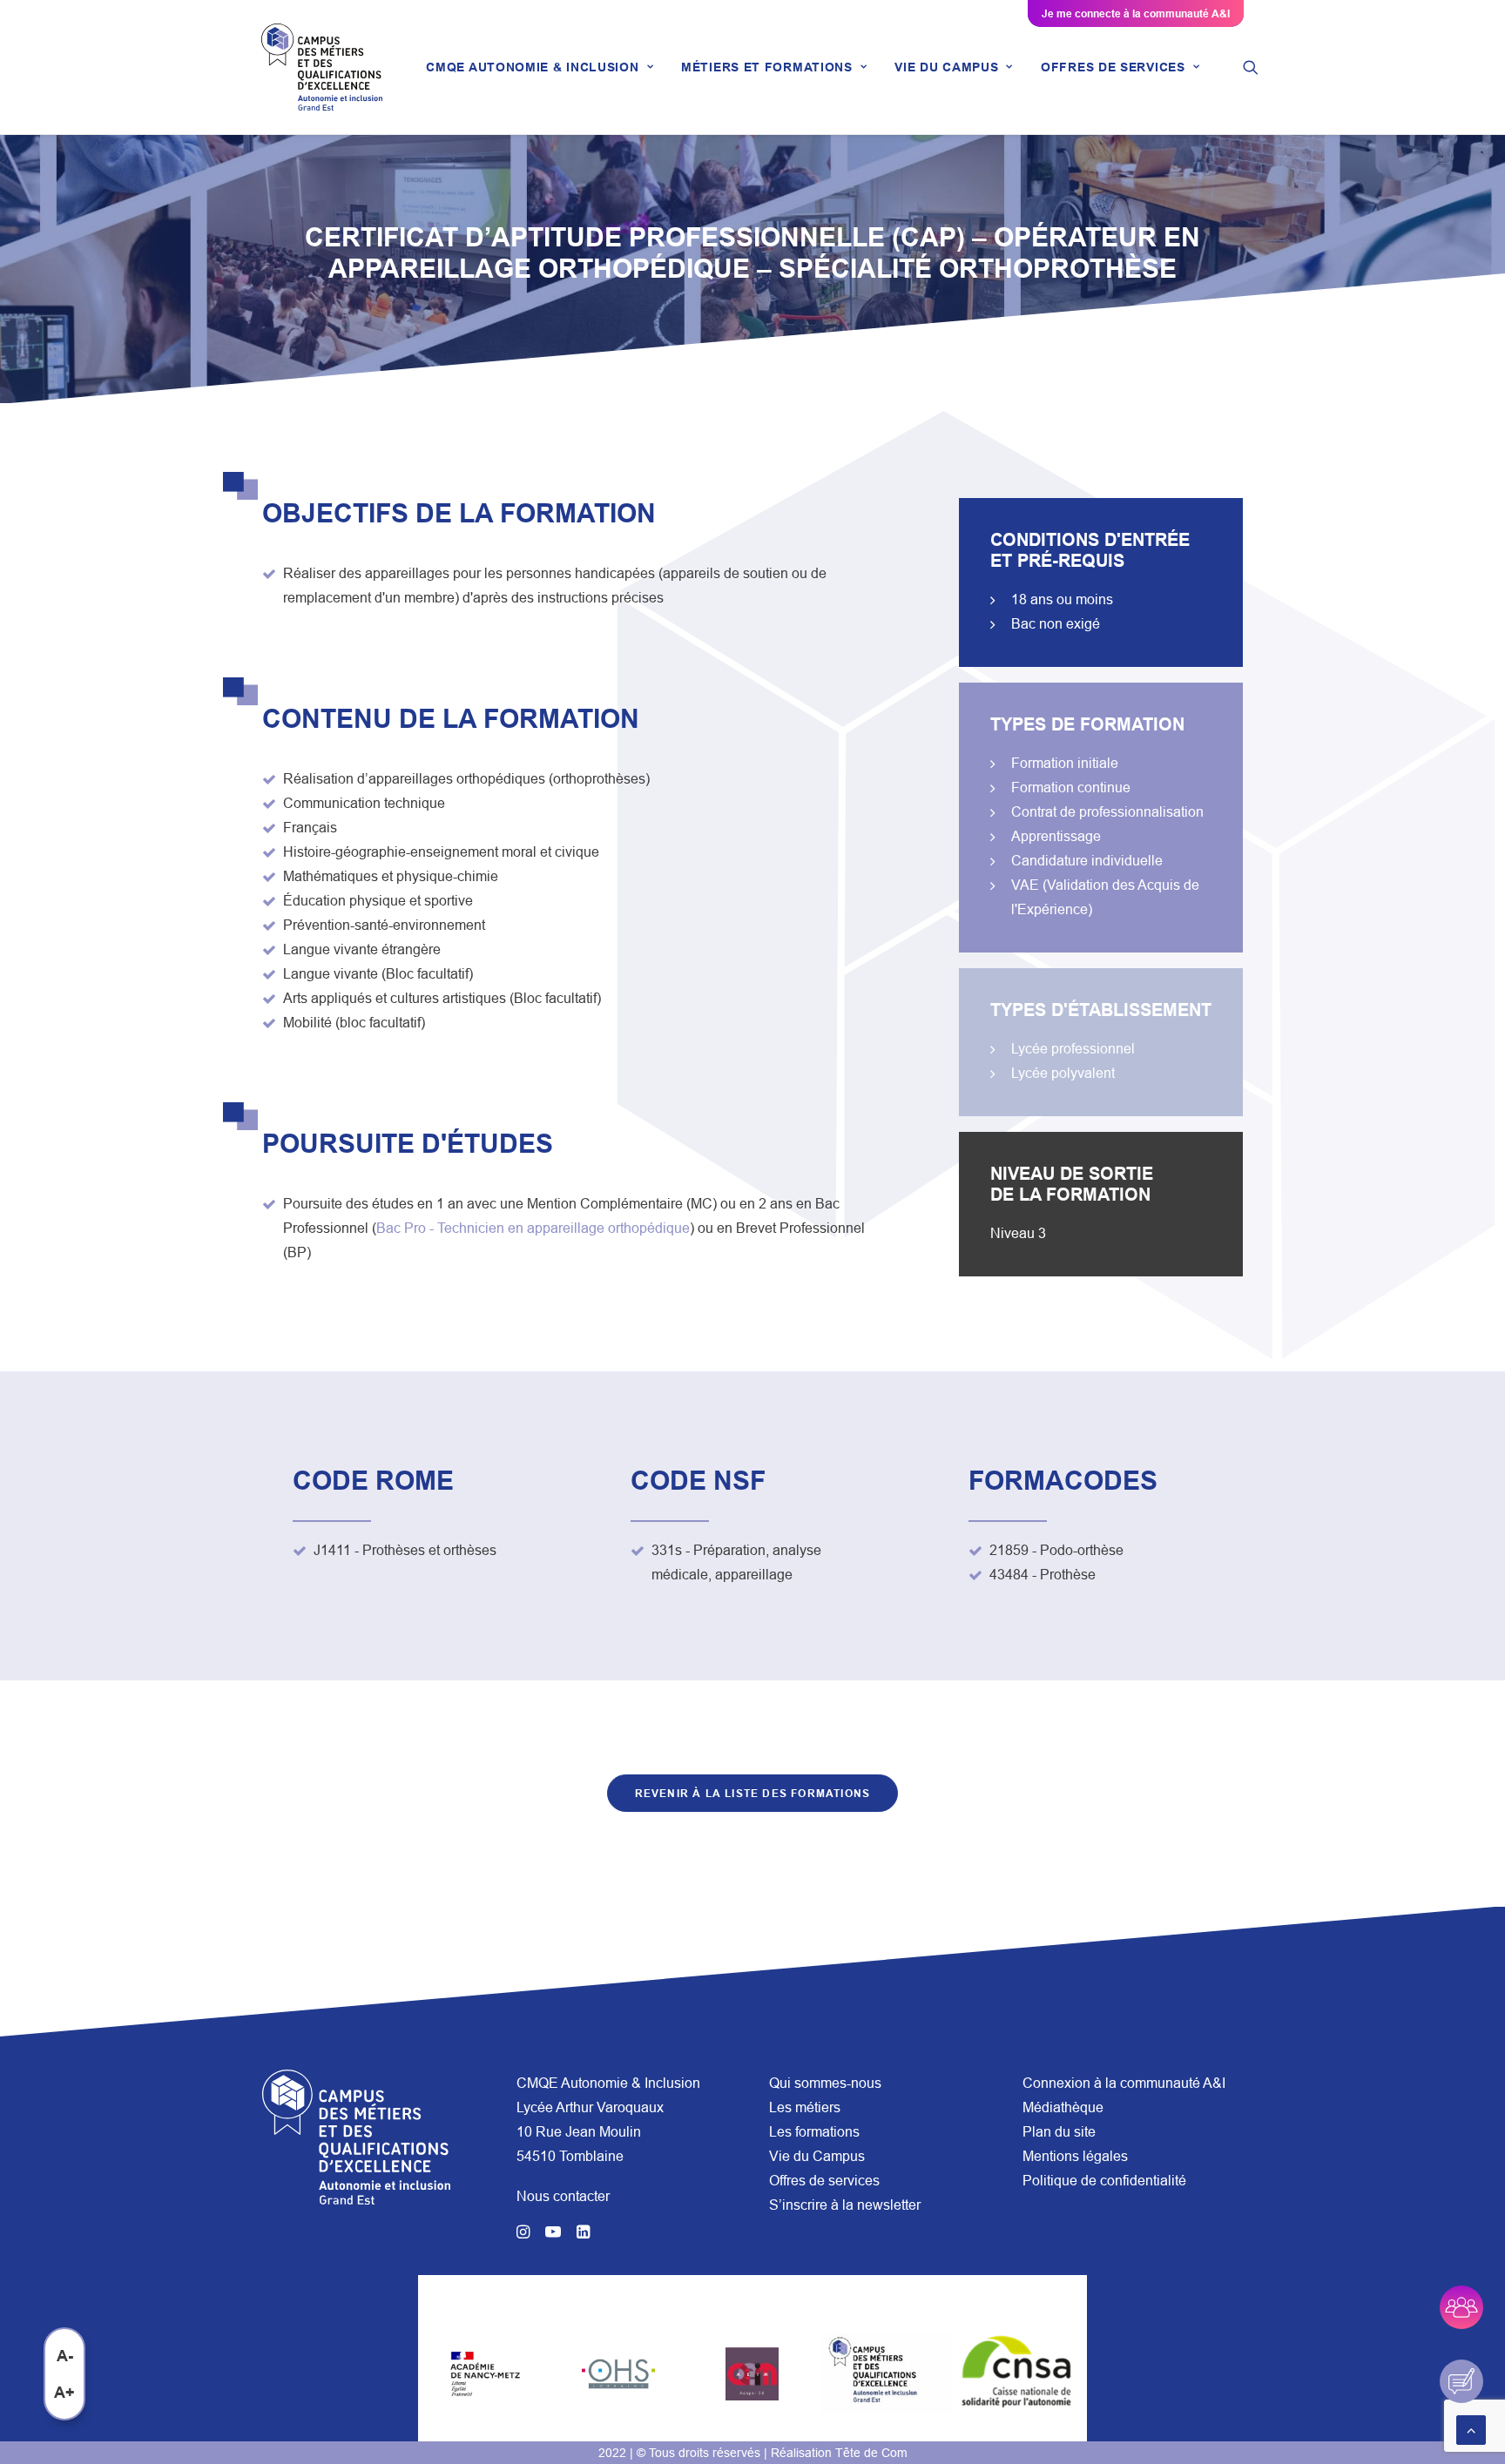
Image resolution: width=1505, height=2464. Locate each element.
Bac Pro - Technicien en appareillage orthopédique (533, 1228)
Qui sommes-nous (825, 2083)
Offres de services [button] (1113, 67)
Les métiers (805, 2107)
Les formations (814, 2131)
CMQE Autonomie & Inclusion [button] (532, 67)
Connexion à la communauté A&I (1124, 2083)
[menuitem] (540, 67)
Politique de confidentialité (1104, 2180)
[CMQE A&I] (322, 67)
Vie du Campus (817, 2156)
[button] (1251, 67)
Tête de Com (871, 2453)
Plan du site (1059, 2131)
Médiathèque (1063, 2107)
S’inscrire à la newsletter (845, 2205)
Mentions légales (1075, 2156)
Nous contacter (563, 2196)
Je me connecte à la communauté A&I (1136, 13)
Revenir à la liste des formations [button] (753, 1793)
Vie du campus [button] (946, 67)
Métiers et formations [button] (767, 67)
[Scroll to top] (1471, 2428)
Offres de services (824, 2180)
